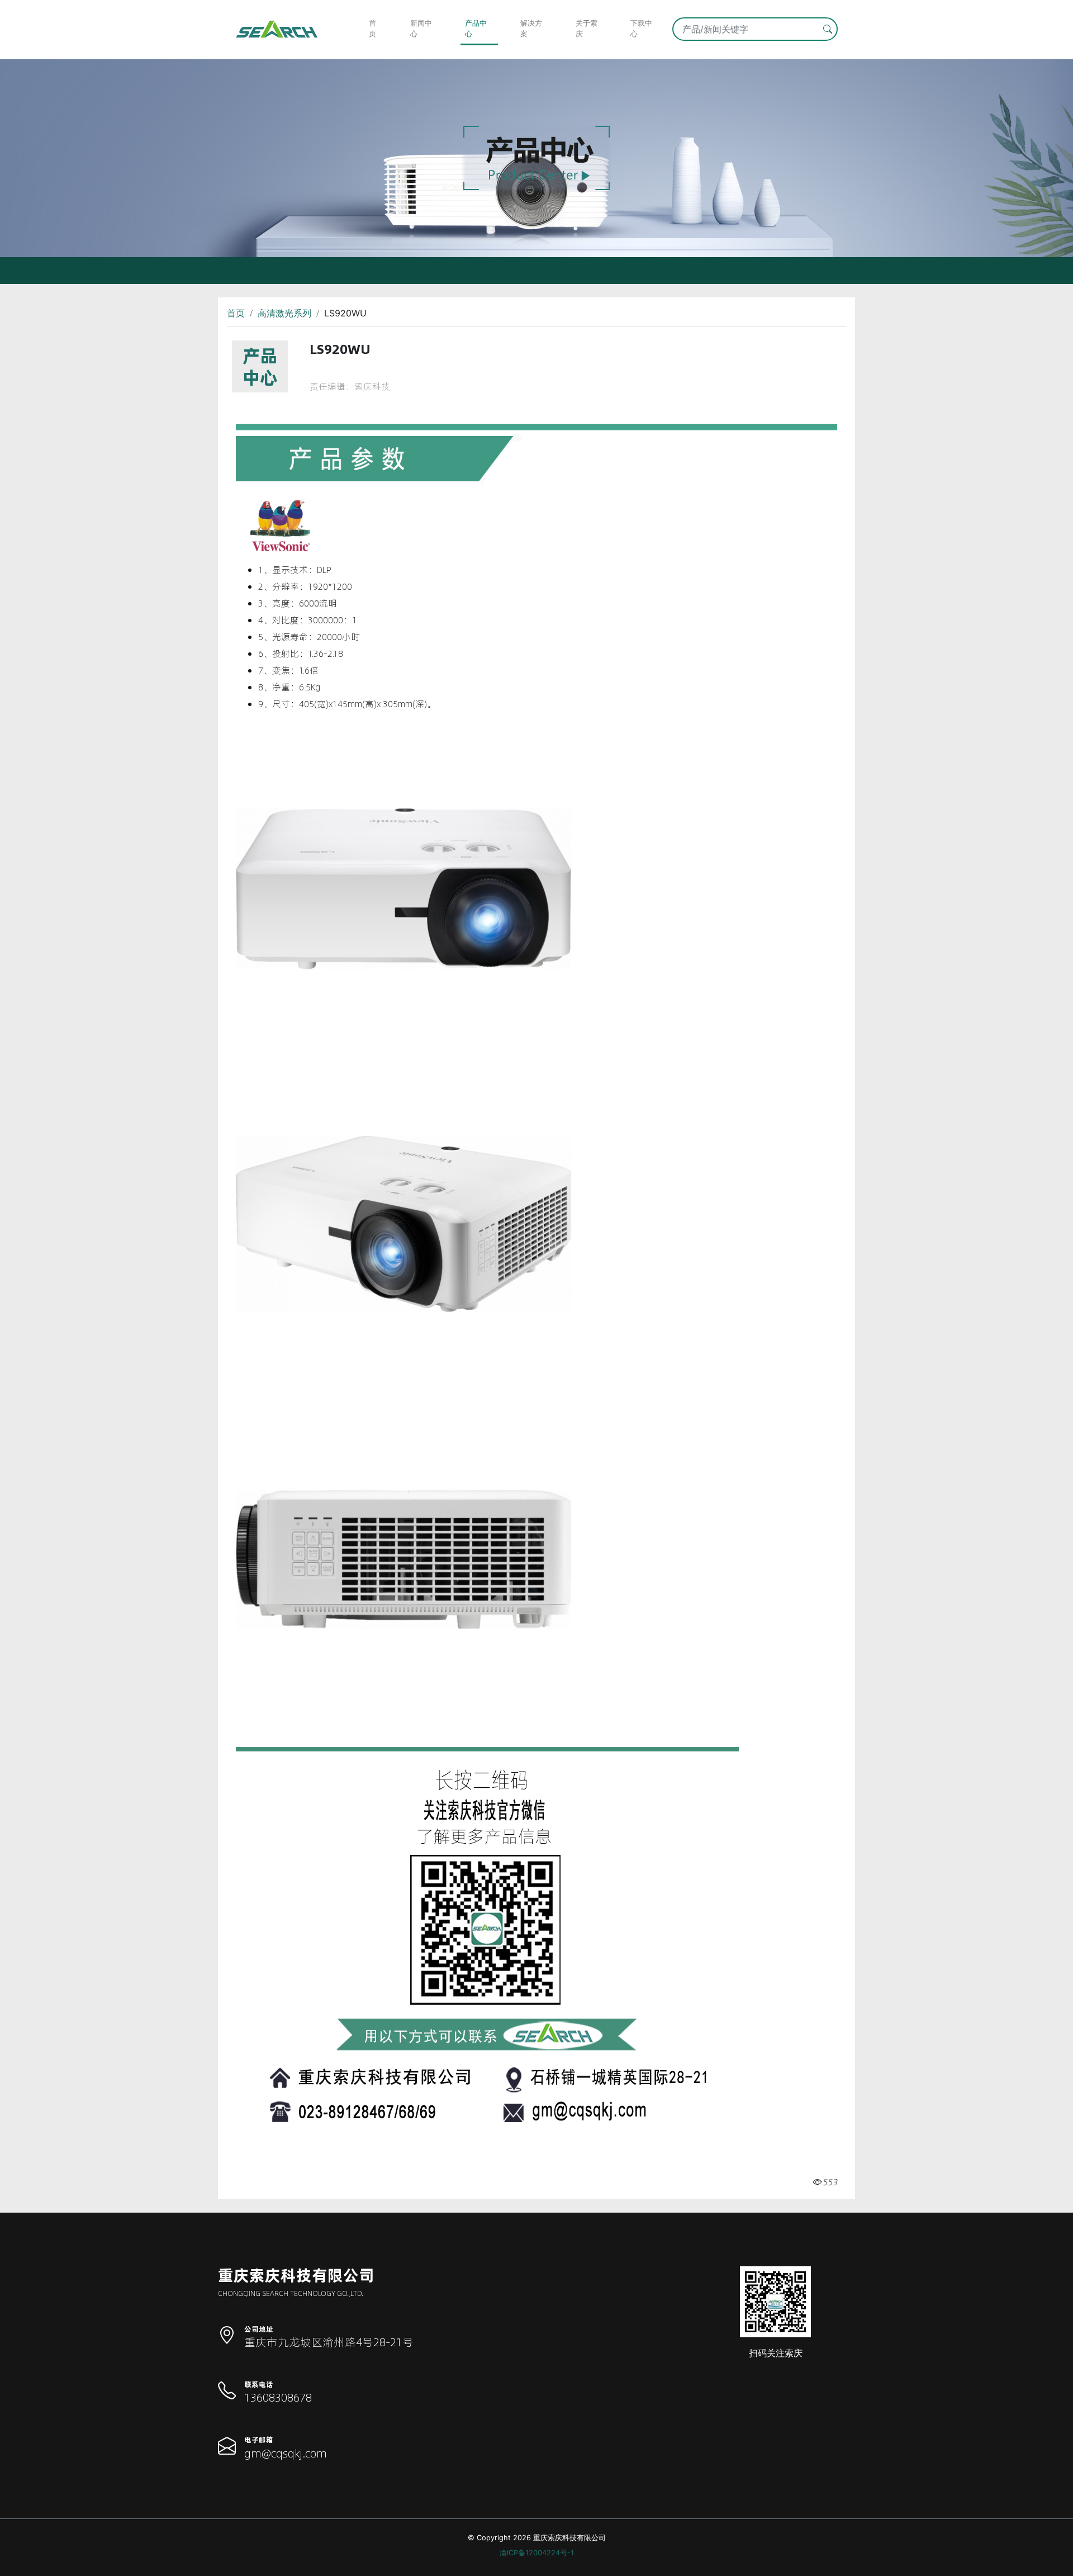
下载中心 (641, 29)
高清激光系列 (284, 313)
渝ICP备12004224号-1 (537, 2553)
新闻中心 (421, 29)
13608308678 (278, 2397)
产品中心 (476, 29)
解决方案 (531, 29)
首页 (372, 29)
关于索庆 (587, 29)
